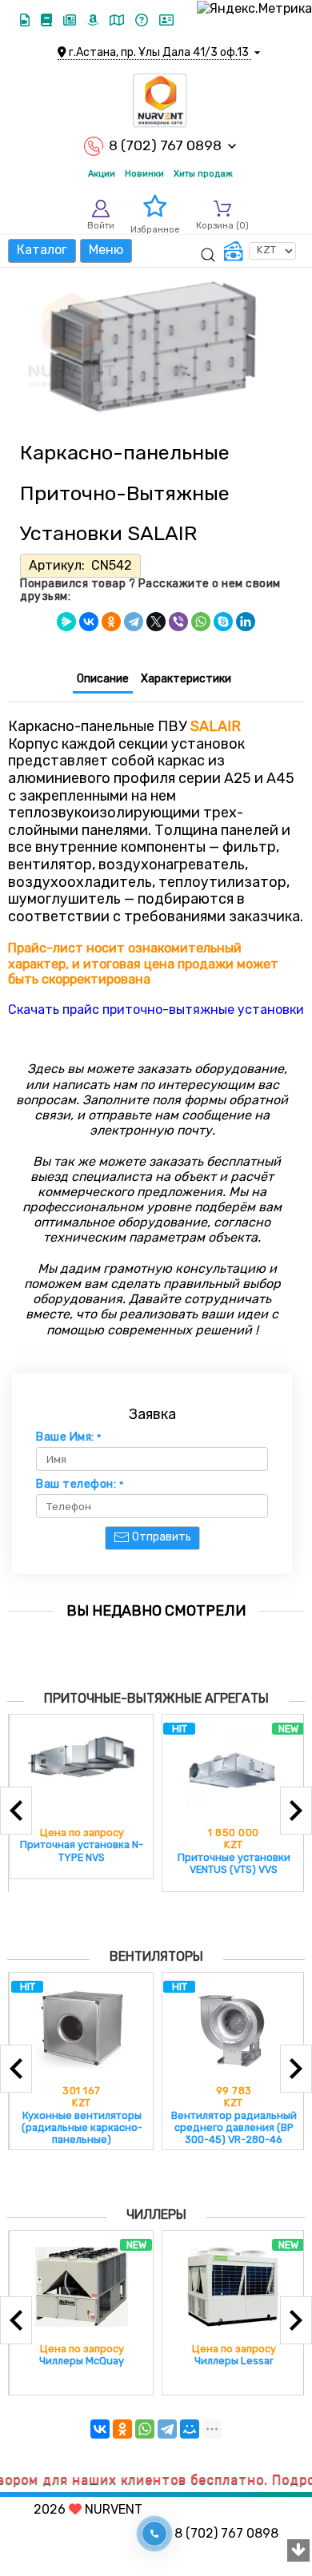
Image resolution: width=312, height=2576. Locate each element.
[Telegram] (134, 622)
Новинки (144, 174)
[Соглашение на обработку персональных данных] (166, 20)
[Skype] (223, 622)
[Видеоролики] (26, 20)
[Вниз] (298, 2551)
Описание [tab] (103, 679)
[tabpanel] (156, 860)
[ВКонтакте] (89, 622)
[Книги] (48, 20)
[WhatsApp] (201, 622)
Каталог (42, 250)
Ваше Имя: (69, 1437)
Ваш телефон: (80, 1485)
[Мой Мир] (190, 2429)
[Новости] (71, 20)
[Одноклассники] (111, 622)
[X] (156, 622)
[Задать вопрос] (143, 20)
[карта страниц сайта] (118, 20)
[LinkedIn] (246, 622)
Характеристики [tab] (186, 679)
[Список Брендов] (94, 20)
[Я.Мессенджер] (66, 622)
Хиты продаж (203, 174)
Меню (106, 250)
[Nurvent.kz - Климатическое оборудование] (160, 101)
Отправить (160, 1537)
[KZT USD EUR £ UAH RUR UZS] (260, 251)
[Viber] (178, 622)
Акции (102, 174)
